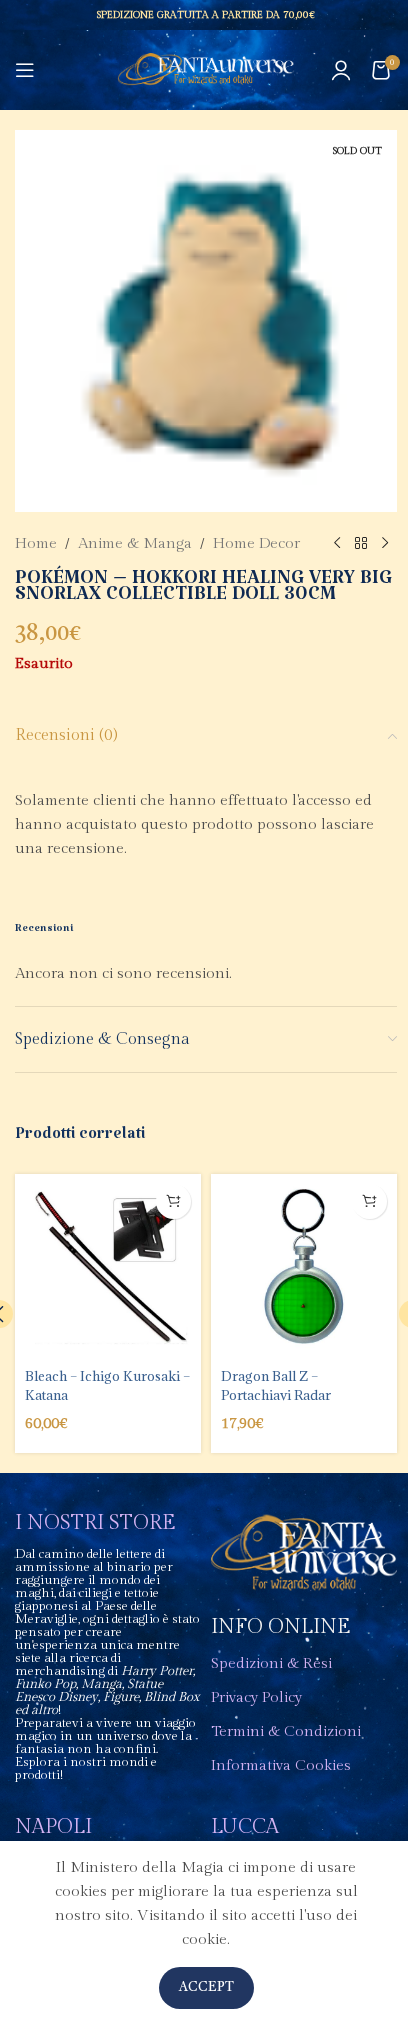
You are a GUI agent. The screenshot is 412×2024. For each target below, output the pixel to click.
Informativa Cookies (281, 1765)
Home (36, 543)
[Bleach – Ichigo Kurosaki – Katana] (108, 1267)
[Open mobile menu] (25, 70)
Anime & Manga (135, 543)
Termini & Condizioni (286, 1731)
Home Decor (256, 543)
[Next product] (385, 544)
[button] (173, 1201)
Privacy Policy (256, 1697)
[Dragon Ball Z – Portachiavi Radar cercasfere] (304, 1267)
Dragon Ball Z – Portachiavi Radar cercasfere (276, 1394)
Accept (206, 1987)
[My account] (341, 70)
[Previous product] (337, 544)
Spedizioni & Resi (271, 1663)
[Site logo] (206, 69)
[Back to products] (361, 544)
